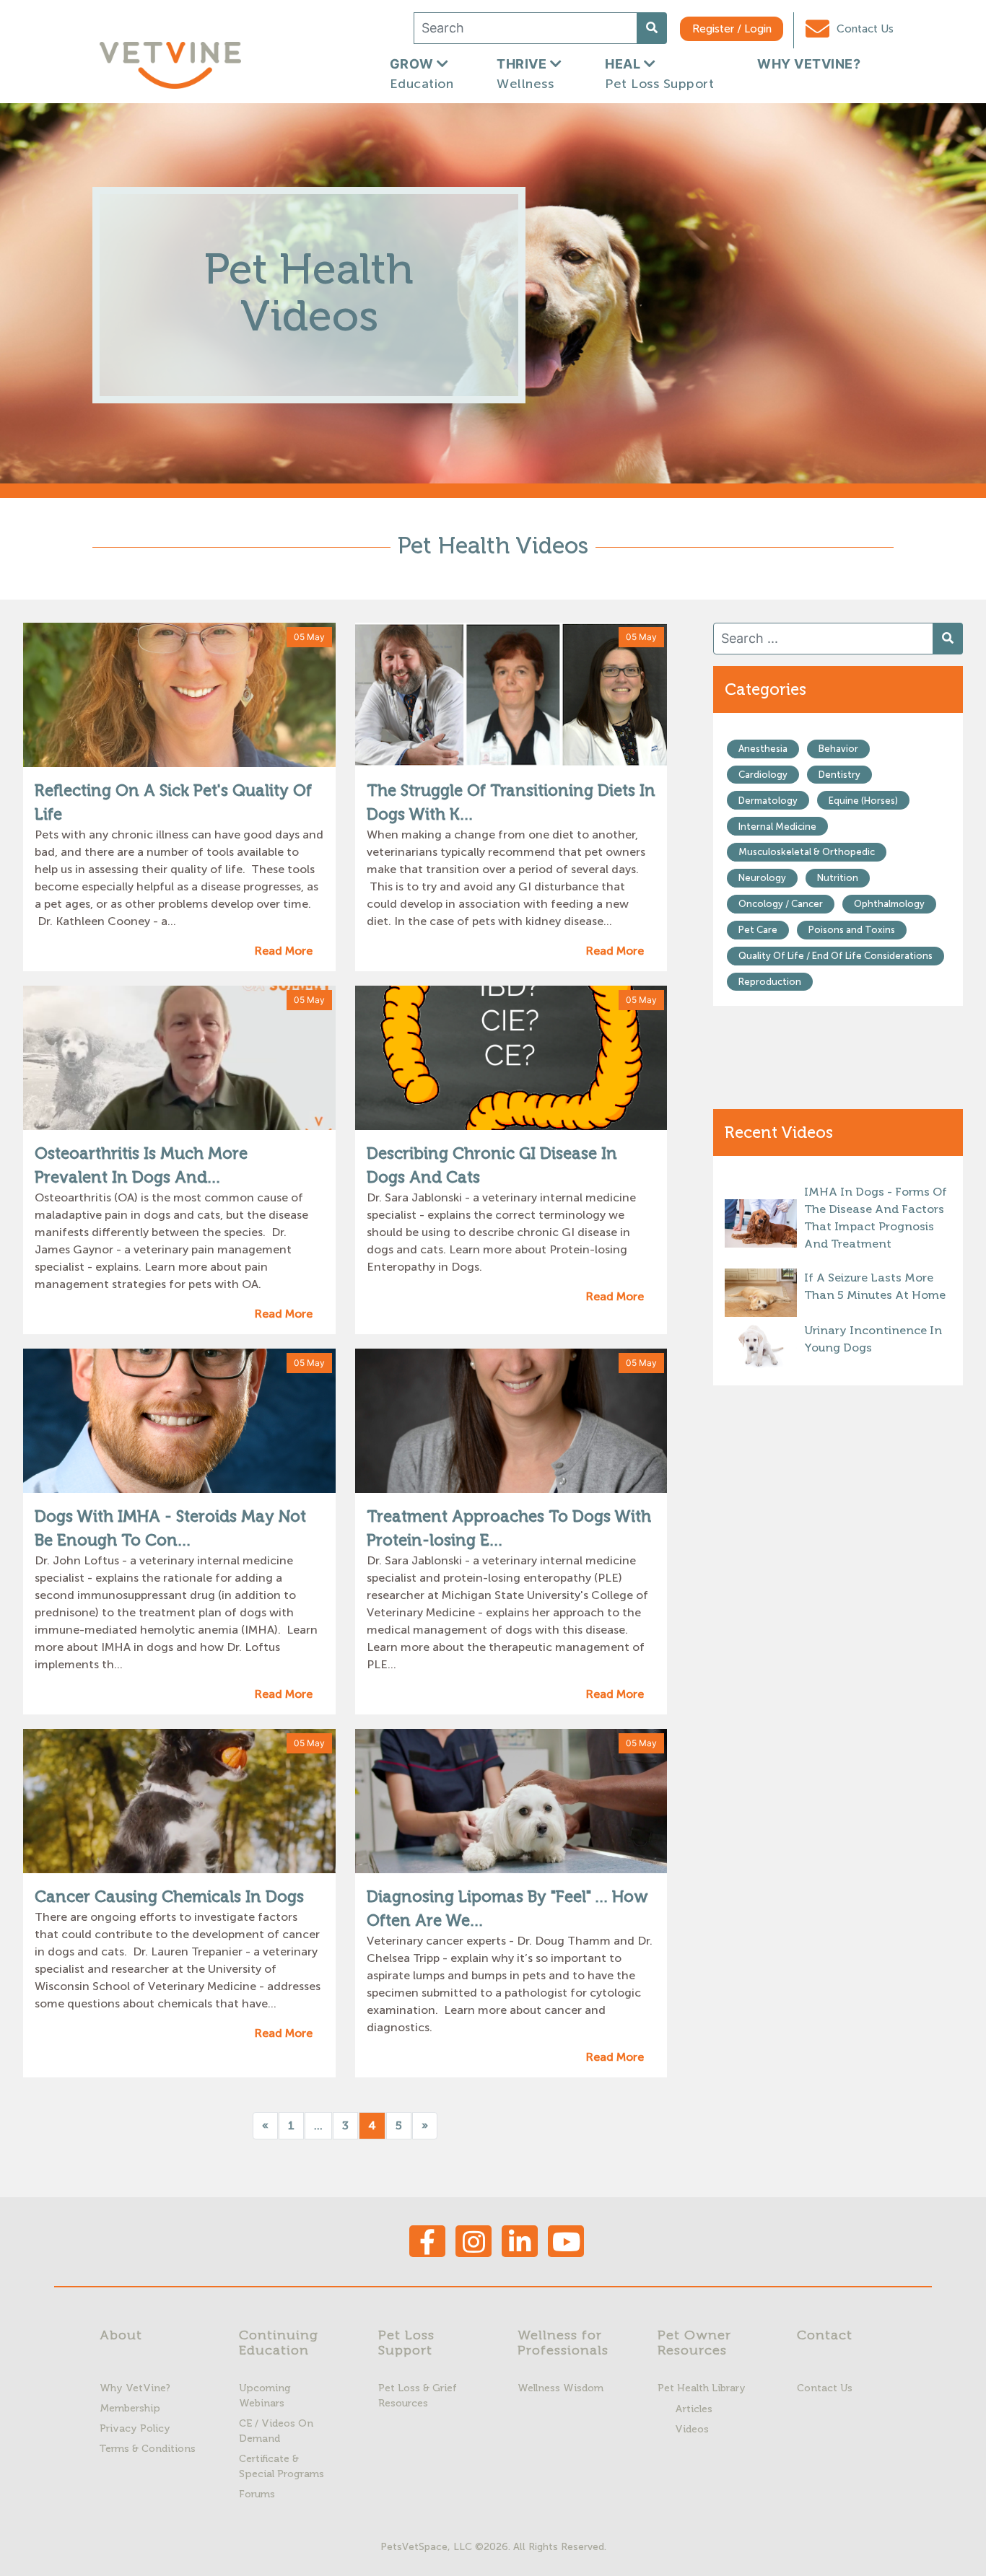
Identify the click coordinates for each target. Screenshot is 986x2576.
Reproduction (770, 982)
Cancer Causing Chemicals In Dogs (169, 1897)
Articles (694, 2409)
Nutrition (838, 878)
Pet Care (758, 930)
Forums (257, 2494)
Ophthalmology (889, 904)
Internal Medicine (777, 827)
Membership (130, 2408)
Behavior (838, 749)
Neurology (762, 878)
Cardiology (763, 775)
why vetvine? (809, 64)
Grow (422, 74)
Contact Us (864, 29)
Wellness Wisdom (560, 2388)
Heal (659, 74)
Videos (692, 2429)
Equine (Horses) (863, 801)
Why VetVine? (135, 2388)
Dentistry (839, 775)
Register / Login (732, 29)
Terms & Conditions (148, 2449)
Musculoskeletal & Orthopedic (807, 852)
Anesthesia (763, 749)
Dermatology (768, 801)
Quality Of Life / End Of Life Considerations (836, 956)
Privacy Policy (135, 2428)
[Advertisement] (838, 1625)
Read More (283, 951)
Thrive (525, 74)
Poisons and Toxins (852, 930)
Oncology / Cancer (781, 904)
